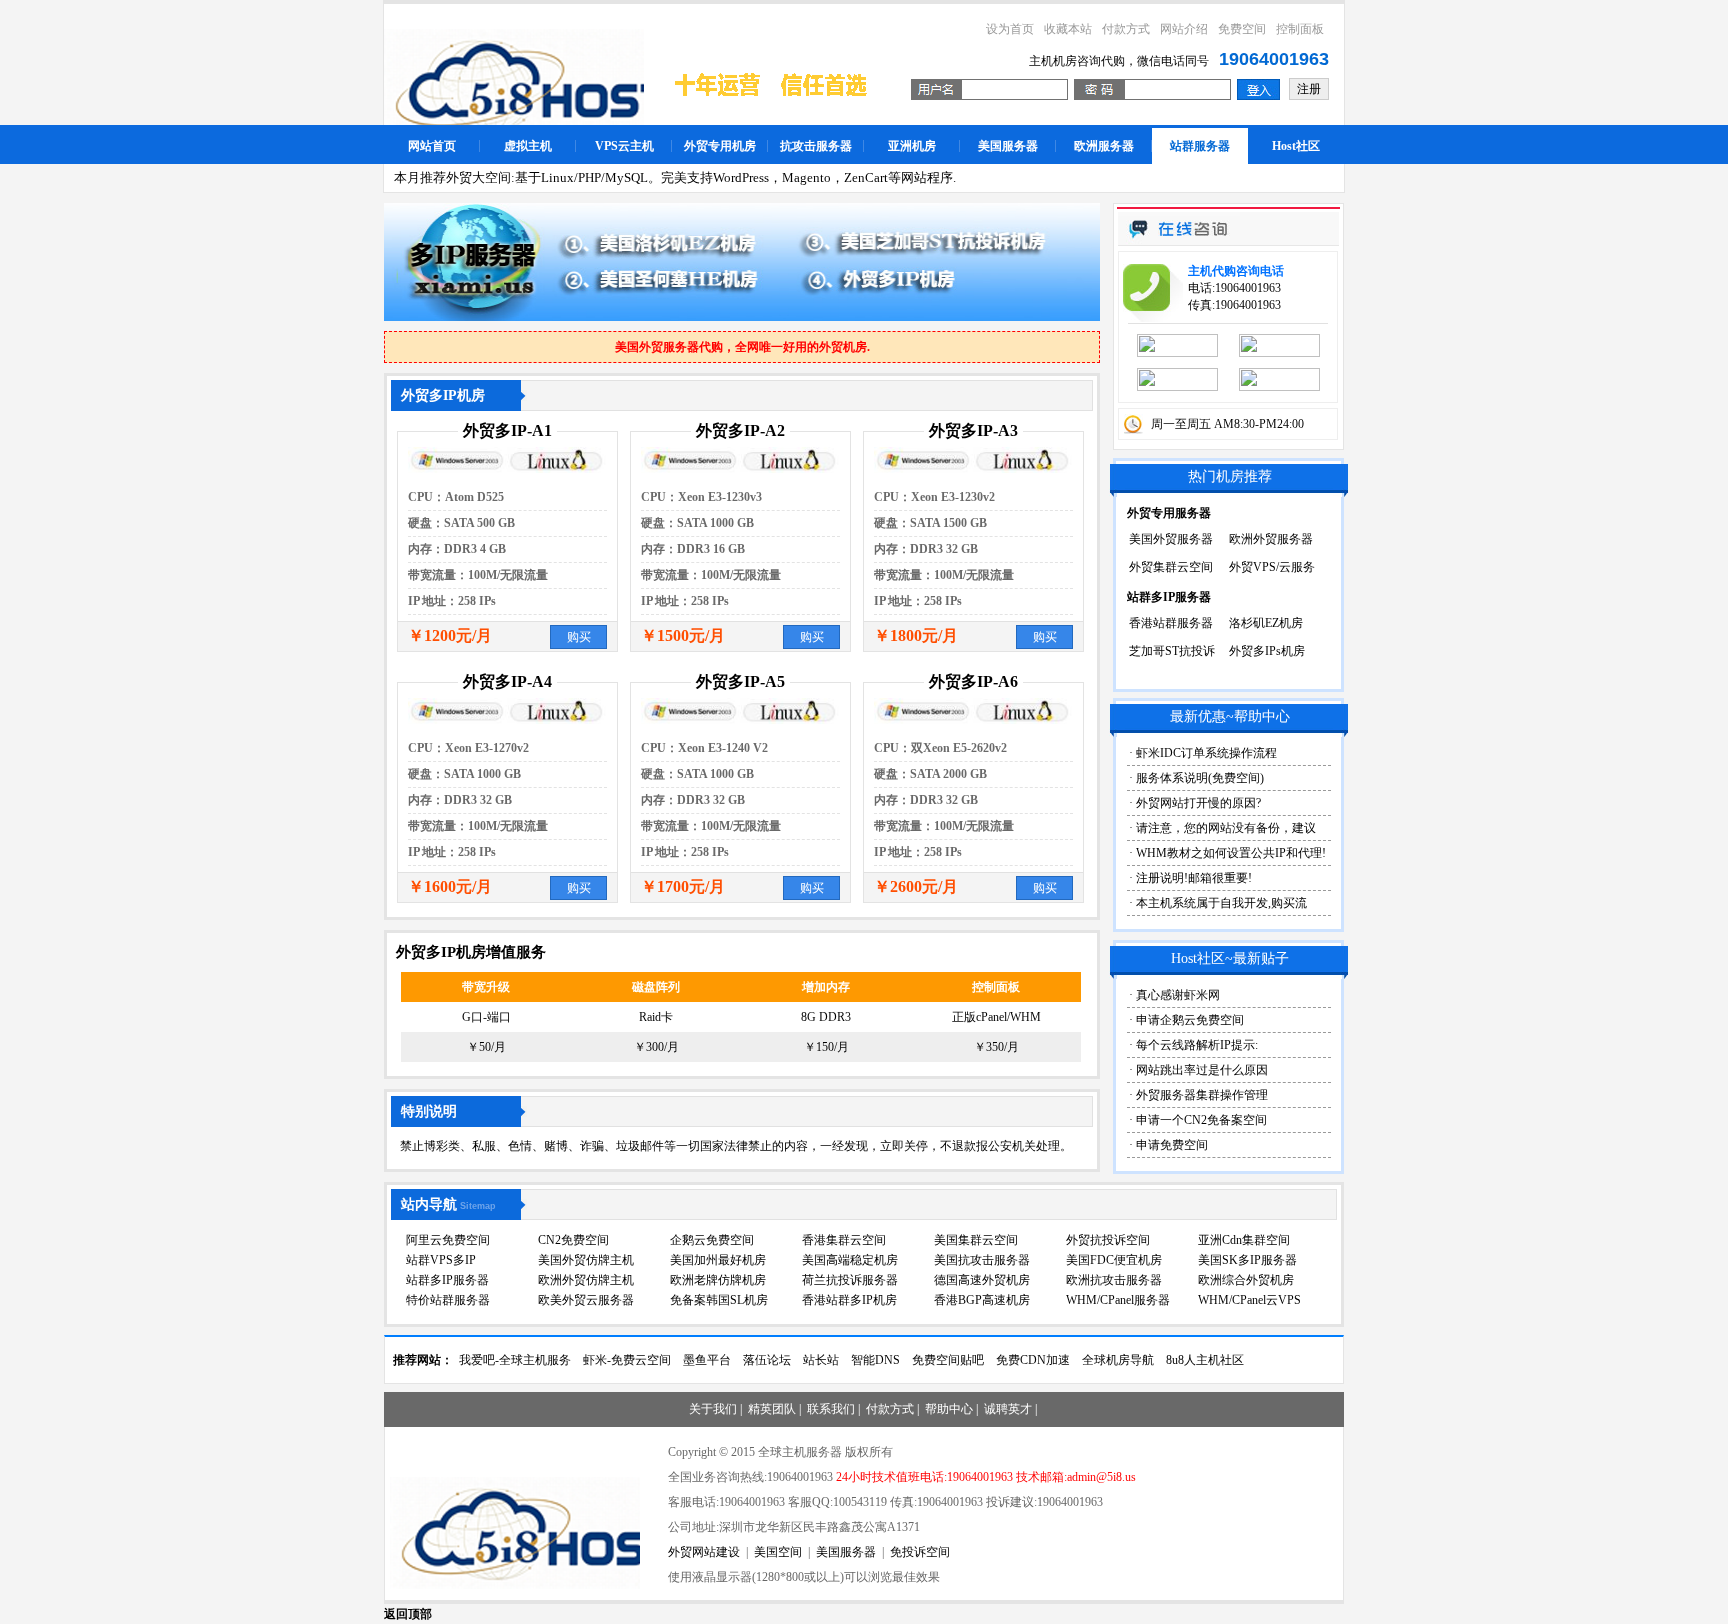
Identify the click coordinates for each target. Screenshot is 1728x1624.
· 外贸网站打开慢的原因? (1195, 803)
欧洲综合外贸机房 (1246, 1280)
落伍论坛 (767, 1360)
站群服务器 (1200, 146)
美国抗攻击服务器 (982, 1260)
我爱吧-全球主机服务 (515, 1360)
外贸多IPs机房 (1267, 651)
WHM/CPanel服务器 (1118, 1300)
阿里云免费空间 (448, 1240)
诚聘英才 (1008, 1409)
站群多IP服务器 (447, 1280)
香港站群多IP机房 (849, 1300)
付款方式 (1126, 29)
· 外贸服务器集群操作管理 (1198, 1095)
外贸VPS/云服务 (1272, 567)
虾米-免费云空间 (627, 1360)
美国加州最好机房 (718, 1260)
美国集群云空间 (976, 1240)
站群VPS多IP (441, 1260)
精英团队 (772, 1409)
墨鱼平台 (707, 1360)
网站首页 (432, 146)
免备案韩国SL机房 (719, 1300)
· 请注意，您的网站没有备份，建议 (1222, 828)
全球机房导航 (1118, 1360)
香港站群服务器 (1171, 623)
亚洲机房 (912, 146)
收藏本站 (1068, 29)
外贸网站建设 (704, 1552)
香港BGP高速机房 (982, 1300)
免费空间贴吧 (948, 1360)
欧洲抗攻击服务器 (1114, 1280)
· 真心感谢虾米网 (1174, 995)
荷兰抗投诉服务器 (850, 1280)
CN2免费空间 (573, 1240)
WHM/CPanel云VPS (1249, 1300)
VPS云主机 (624, 146)
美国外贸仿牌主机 (586, 1260)
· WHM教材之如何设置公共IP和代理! (1227, 853)
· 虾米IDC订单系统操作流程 (1203, 753)
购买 (579, 637)
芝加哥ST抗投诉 (1172, 651)
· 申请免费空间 (1168, 1145)
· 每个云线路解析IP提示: (1193, 1045)
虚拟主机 (528, 146)
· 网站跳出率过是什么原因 (1198, 1070)
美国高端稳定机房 (850, 1260)
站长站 (821, 1360)
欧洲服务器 (1104, 146)
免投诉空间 (920, 1552)
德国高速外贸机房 (982, 1280)
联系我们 (831, 1409)
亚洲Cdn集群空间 (1244, 1240)
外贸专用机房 (720, 146)
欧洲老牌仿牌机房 (718, 1280)
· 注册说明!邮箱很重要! (1190, 878)
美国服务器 (1008, 146)
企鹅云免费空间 (712, 1240)
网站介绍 (1184, 29)
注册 (1309, 89)
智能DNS (875, 1360)
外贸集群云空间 (1171, 567)
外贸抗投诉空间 (1108, 1240)
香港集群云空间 (844, 1240)
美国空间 (778, 1552)
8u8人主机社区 (1205, 1360)
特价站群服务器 (448, 1300)
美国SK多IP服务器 (1247, 1260)
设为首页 (1010, 29)
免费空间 (1242, 29)
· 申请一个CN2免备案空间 (1198, 1120)
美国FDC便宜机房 (1114, 1260)
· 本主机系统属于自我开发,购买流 (1218, 903)
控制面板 (1300, 29)
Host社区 (1296, 146)
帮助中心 (949, 1409)
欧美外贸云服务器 (586, 1300)
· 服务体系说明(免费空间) (1196, 778)
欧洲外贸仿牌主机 (586, 1280)
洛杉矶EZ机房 (1266, 623)
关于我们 (713, 1409)
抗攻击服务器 (816, 146)
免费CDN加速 (1033, 1360)
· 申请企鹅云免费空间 (1186, 1020)
